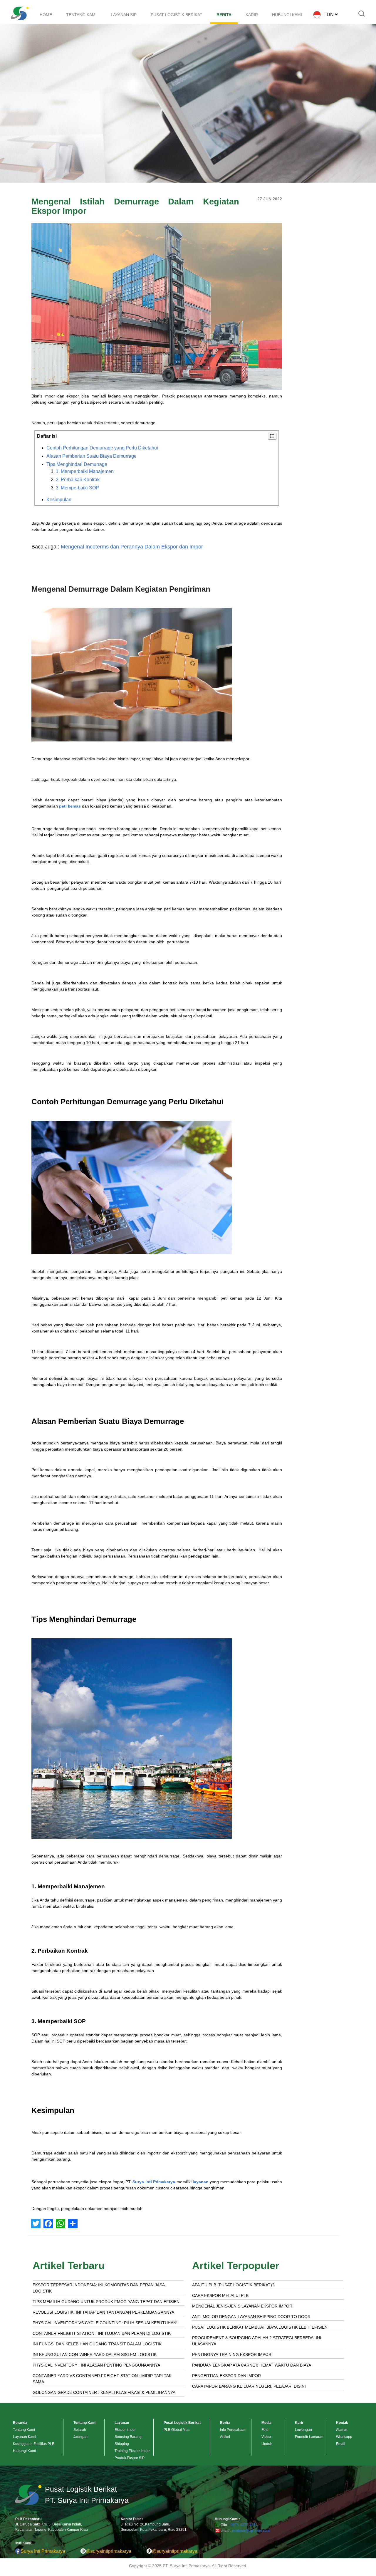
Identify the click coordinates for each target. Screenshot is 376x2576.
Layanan (122, 2423)
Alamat (342, 2430)
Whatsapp (344, 2437)
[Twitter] (36, 2223)
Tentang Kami (24, 2430)
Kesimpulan (59, 500)
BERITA (224, 15)
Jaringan (80, 2437)
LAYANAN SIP (124, 15)
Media (266, 2423)
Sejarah (80, 2430)
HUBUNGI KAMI (287, 15)
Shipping (122, 2444)
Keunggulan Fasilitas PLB (34, 2444)
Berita (225, 2423)
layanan (201, 2182)
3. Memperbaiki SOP (77, 488)
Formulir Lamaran (309, 2437)
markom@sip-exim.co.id (251, 2531)
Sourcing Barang (128, 2437)
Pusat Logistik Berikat (182, 2423)
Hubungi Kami (24, 2451)
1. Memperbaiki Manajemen (85, 471)
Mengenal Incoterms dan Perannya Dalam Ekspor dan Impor (132, 547)
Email (341, 2444)
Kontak (342, 2423)
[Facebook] (48, 2223)
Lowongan (303, 2430)
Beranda (20, 2423)
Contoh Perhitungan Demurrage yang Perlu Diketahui (102, 448)
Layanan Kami (25, 2437)
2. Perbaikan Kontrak (78, 480)
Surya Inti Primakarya (154, 2182)
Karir (299, 2423)
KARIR (252, 15)
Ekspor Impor (125, 2430)
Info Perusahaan (233, 2430)
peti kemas (70, 806)
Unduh (267, 2444)
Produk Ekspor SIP (130, 2458)
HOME (46, 15)
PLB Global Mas (177, 2430)
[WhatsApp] (61, 2223)
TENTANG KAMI (81, 15)
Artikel (225, 2437)
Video (266, 2437)
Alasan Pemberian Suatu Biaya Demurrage (92, 456)
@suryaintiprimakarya (109, 2551)
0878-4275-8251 (244, 2525)
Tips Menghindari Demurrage (77, 464)
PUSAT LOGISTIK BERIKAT (177, 15)
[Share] (73, 2223)
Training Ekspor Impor (132, 2451)
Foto (265, 2430)
